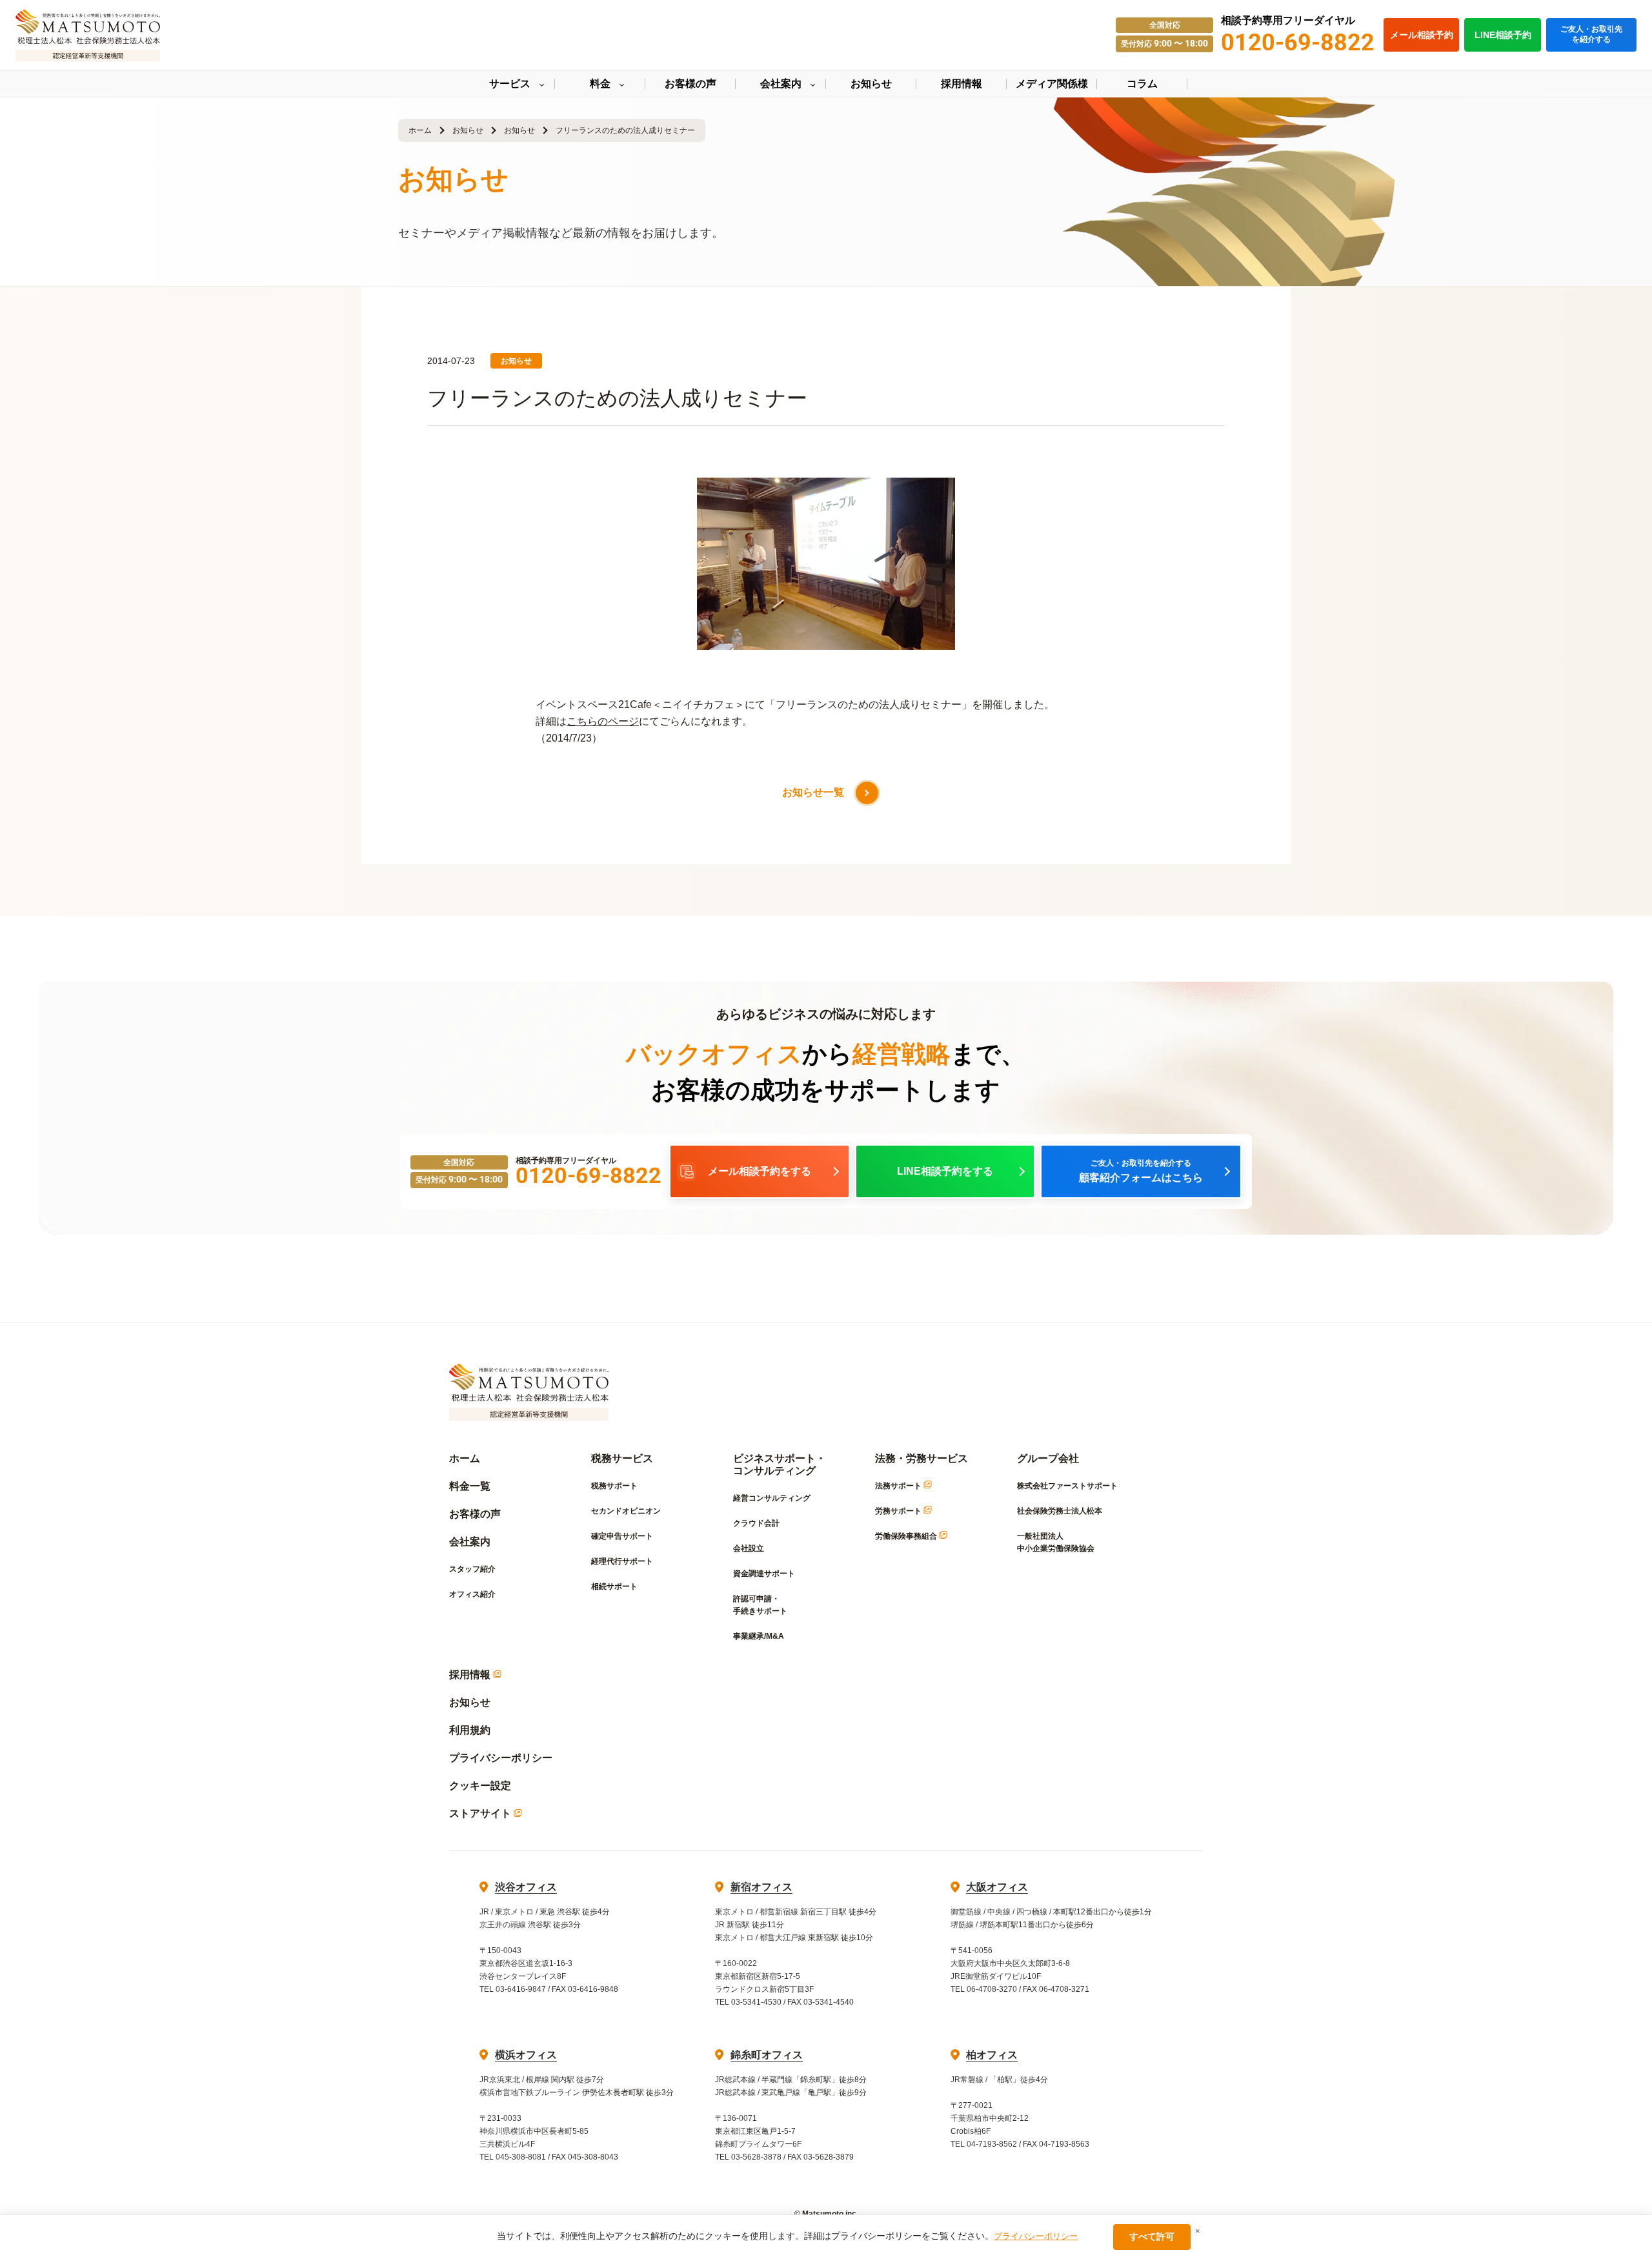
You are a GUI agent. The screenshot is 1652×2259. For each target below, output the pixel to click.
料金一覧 (470, 1486)
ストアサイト (481, 1813)
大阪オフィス (997, 1887)
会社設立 (749, 1548)
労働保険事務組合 (907, 1536)
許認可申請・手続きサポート (760, 1605)
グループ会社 (1048, 1458)
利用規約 (470, 1730)
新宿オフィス (761, 1887)
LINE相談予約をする (945, 1171)
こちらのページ (603, 721)
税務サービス (622, 1458)
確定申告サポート (622, 1536)
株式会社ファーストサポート (1067, 1486)
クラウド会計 (756, 1523)
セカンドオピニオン (626, 1511)
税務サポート (614, 1486)
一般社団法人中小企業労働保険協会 (1056, 1542)
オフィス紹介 (472, 1594)
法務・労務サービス (922, 1458)
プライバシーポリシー (501, 1758)
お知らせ (468, 130)
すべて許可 (1152, 2236)
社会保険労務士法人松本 (1060, 1511)
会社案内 (470, 1542)
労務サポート (899, 1511)
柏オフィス (992, 2055)
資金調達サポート (764, 1574)
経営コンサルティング (772, 1498)
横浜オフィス (526, 2055)
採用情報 (471, 1675)
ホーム (420, 130)
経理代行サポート (622, 1561)
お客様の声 (475, 1514)
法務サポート (899, 1486)
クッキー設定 (480, 1786)
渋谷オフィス (526, 1887)
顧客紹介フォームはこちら (1141, 1171)
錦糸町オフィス (767, 2055)
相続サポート (614, 1586)
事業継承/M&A (759, 1636)
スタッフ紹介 (472, 1569)
